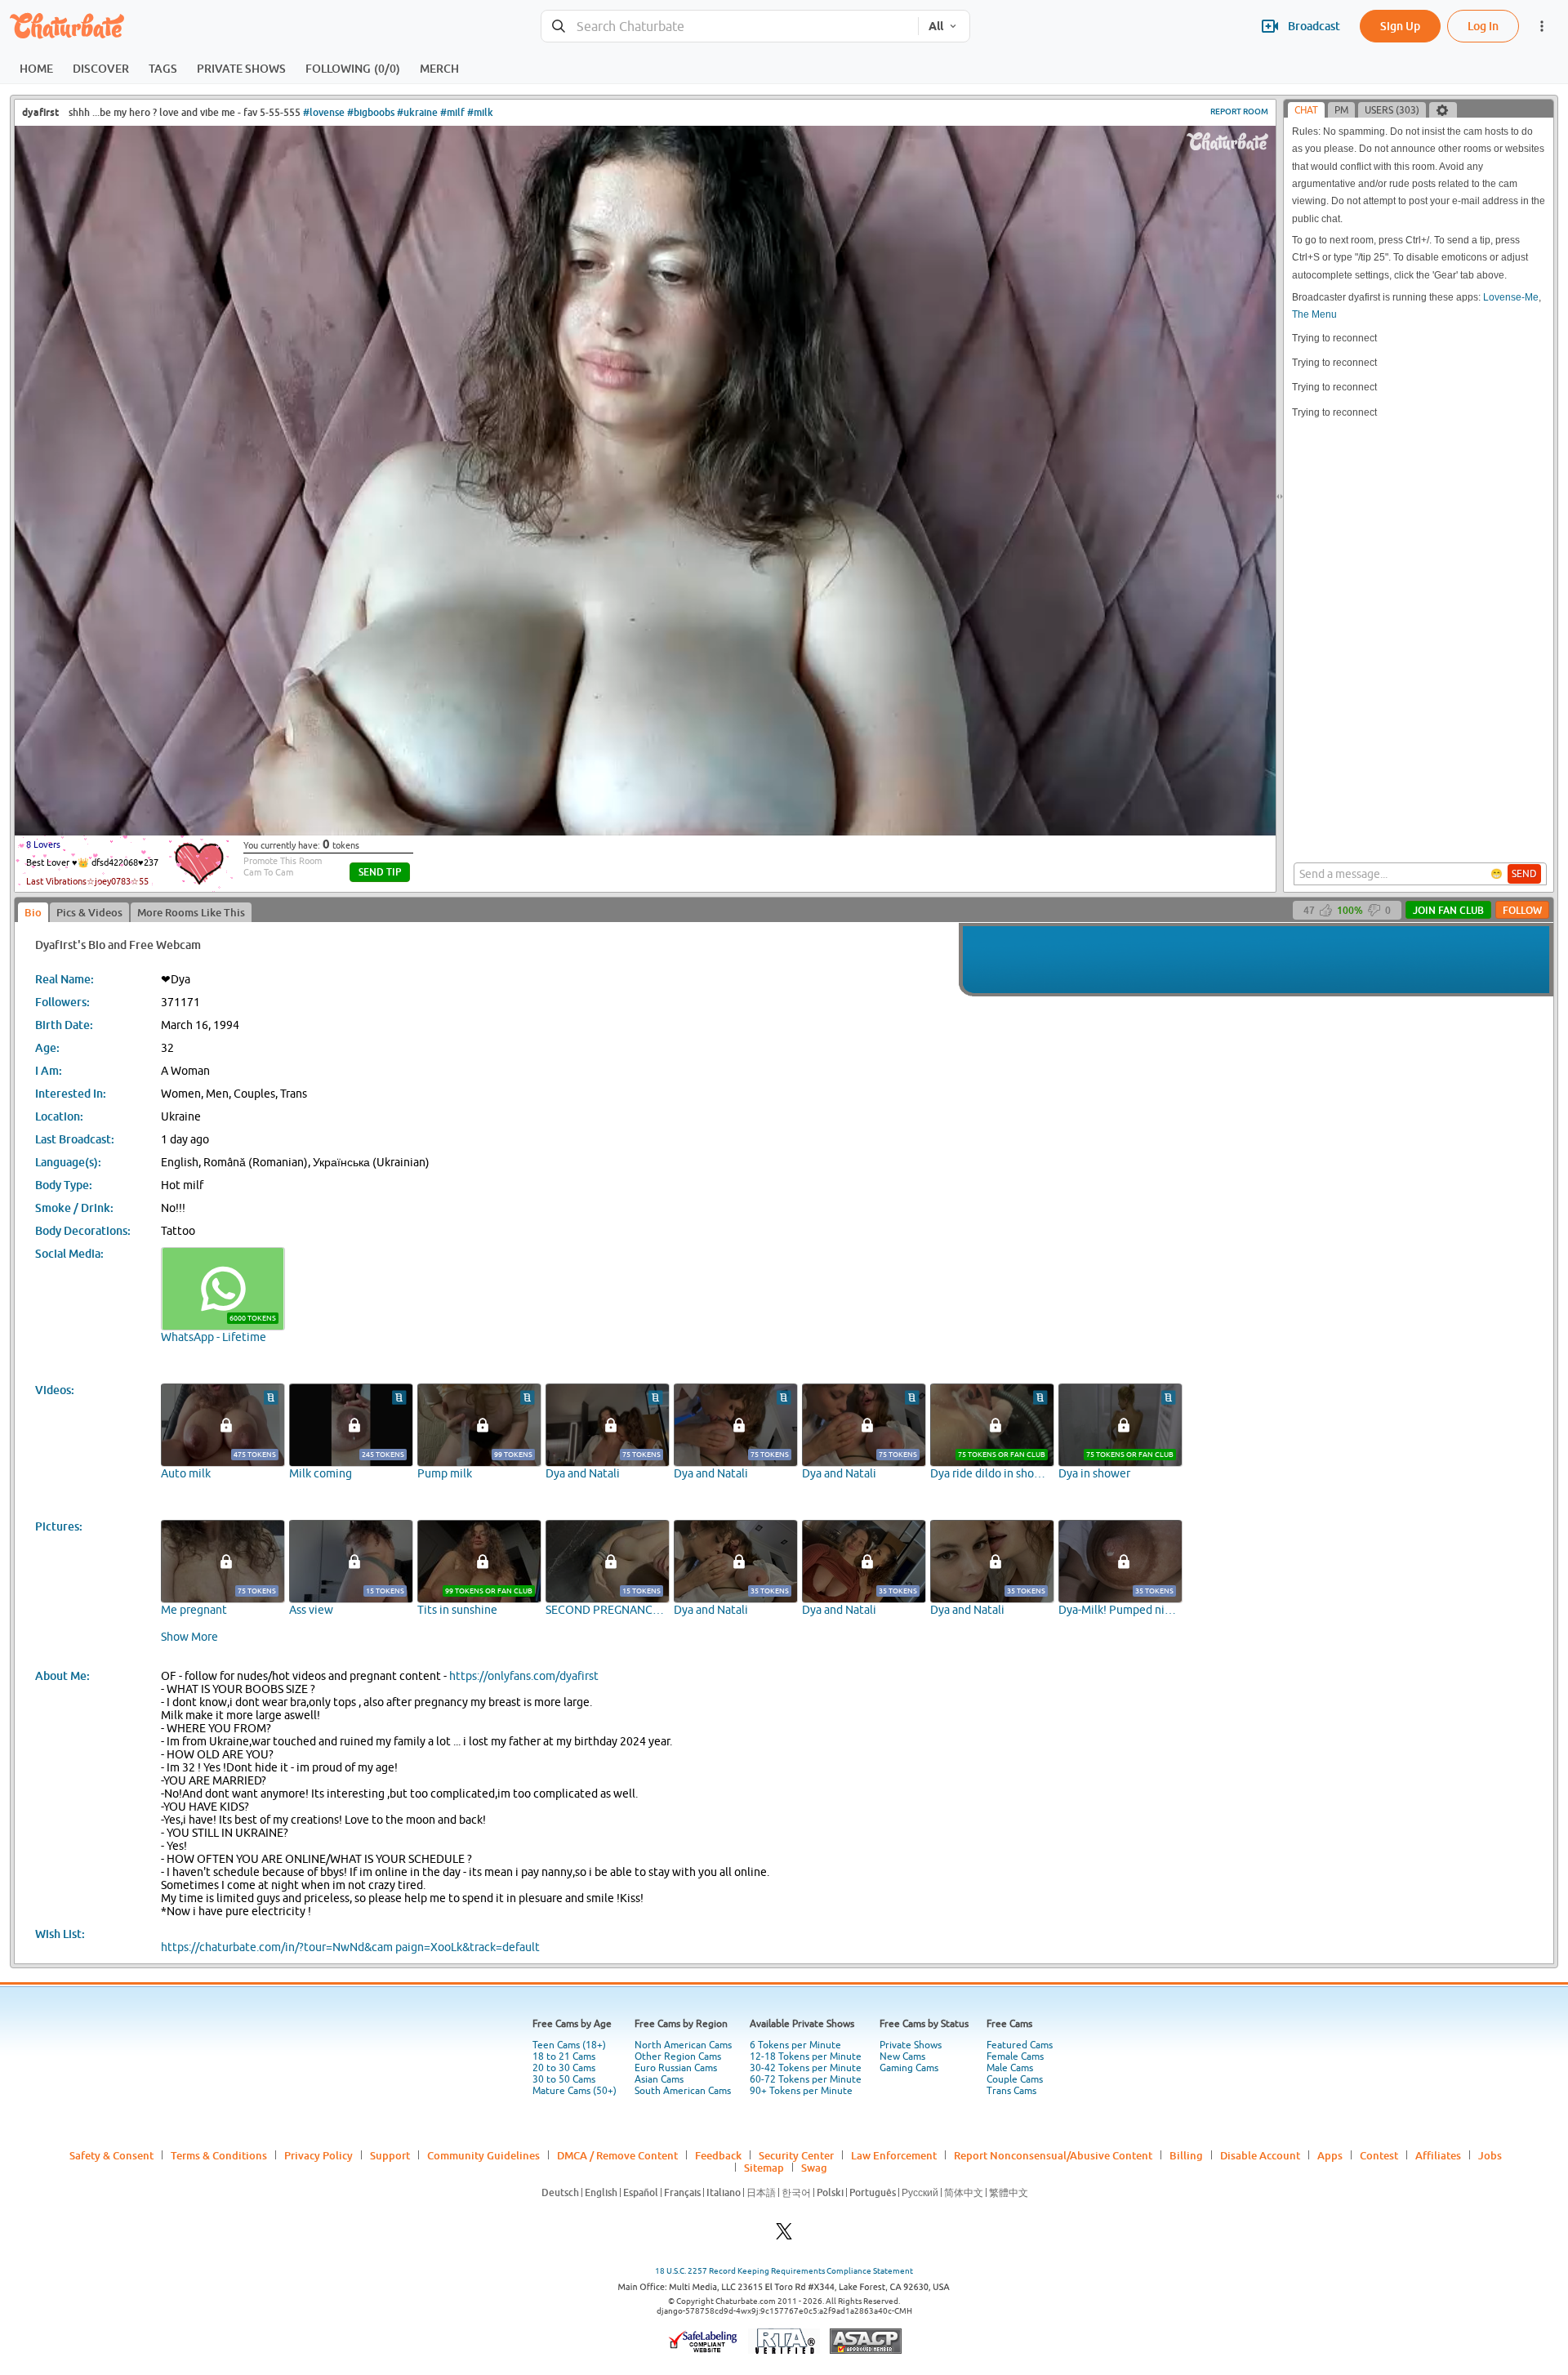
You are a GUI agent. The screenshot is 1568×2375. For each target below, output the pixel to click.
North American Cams (683, 2045)
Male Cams (1010, 2068)
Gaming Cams (909, 2068)
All (936, 26)
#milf (452, 112)
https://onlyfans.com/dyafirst (524, 1676)
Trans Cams (1011, 2091)
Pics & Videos (89, 912)
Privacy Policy (318, 2155)
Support (390, 2155)
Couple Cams (1015, 2079)
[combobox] (730, 27)
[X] (784, 2236)
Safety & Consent (111, 2155)
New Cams (902, 2056)
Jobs (1490, 2155)
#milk (480, 112)
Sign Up (1400, 26)
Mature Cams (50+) (575, 2091)
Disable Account (1260, 2155)
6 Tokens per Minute (795, 2045)
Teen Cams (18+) (569, 2045)
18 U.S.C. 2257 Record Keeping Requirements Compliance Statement (784, 2271)
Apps (1330, 2155)
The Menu (1314, 314)
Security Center (796, 2155)
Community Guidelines (483, 2155)
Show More (189, 1637)
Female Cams (1015, 2056)
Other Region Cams (678, 2056)
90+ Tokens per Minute (801, 2091)
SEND (1524, 874)
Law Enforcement (894, 2155)
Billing (1186, 2155)
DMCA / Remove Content (617, 2155)
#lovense (324, 112)
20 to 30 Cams (564, 2068)
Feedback (718, 2155)
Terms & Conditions (219, 2155)
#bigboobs (371, 112)
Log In (1483, 26)
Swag (814, 2168)
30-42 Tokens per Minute (806, 2068)
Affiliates (1438, 2155)
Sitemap (764, 2168)
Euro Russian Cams (676, 2068)
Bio (33, 912)
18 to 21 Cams (564, 2056)
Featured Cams (1020, 2045)
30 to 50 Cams (564, 2079)
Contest (1379, 2155)
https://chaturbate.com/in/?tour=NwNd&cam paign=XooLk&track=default (350, 1947)
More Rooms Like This (191, 912)
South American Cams (683, 2091)
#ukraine (417, 112)
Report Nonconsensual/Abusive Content (1053, 2155)
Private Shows (911, 2045)
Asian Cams (659, 2079)
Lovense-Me (1511, 297)
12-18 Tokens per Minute (806, 2056)
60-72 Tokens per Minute (806, 2079)
